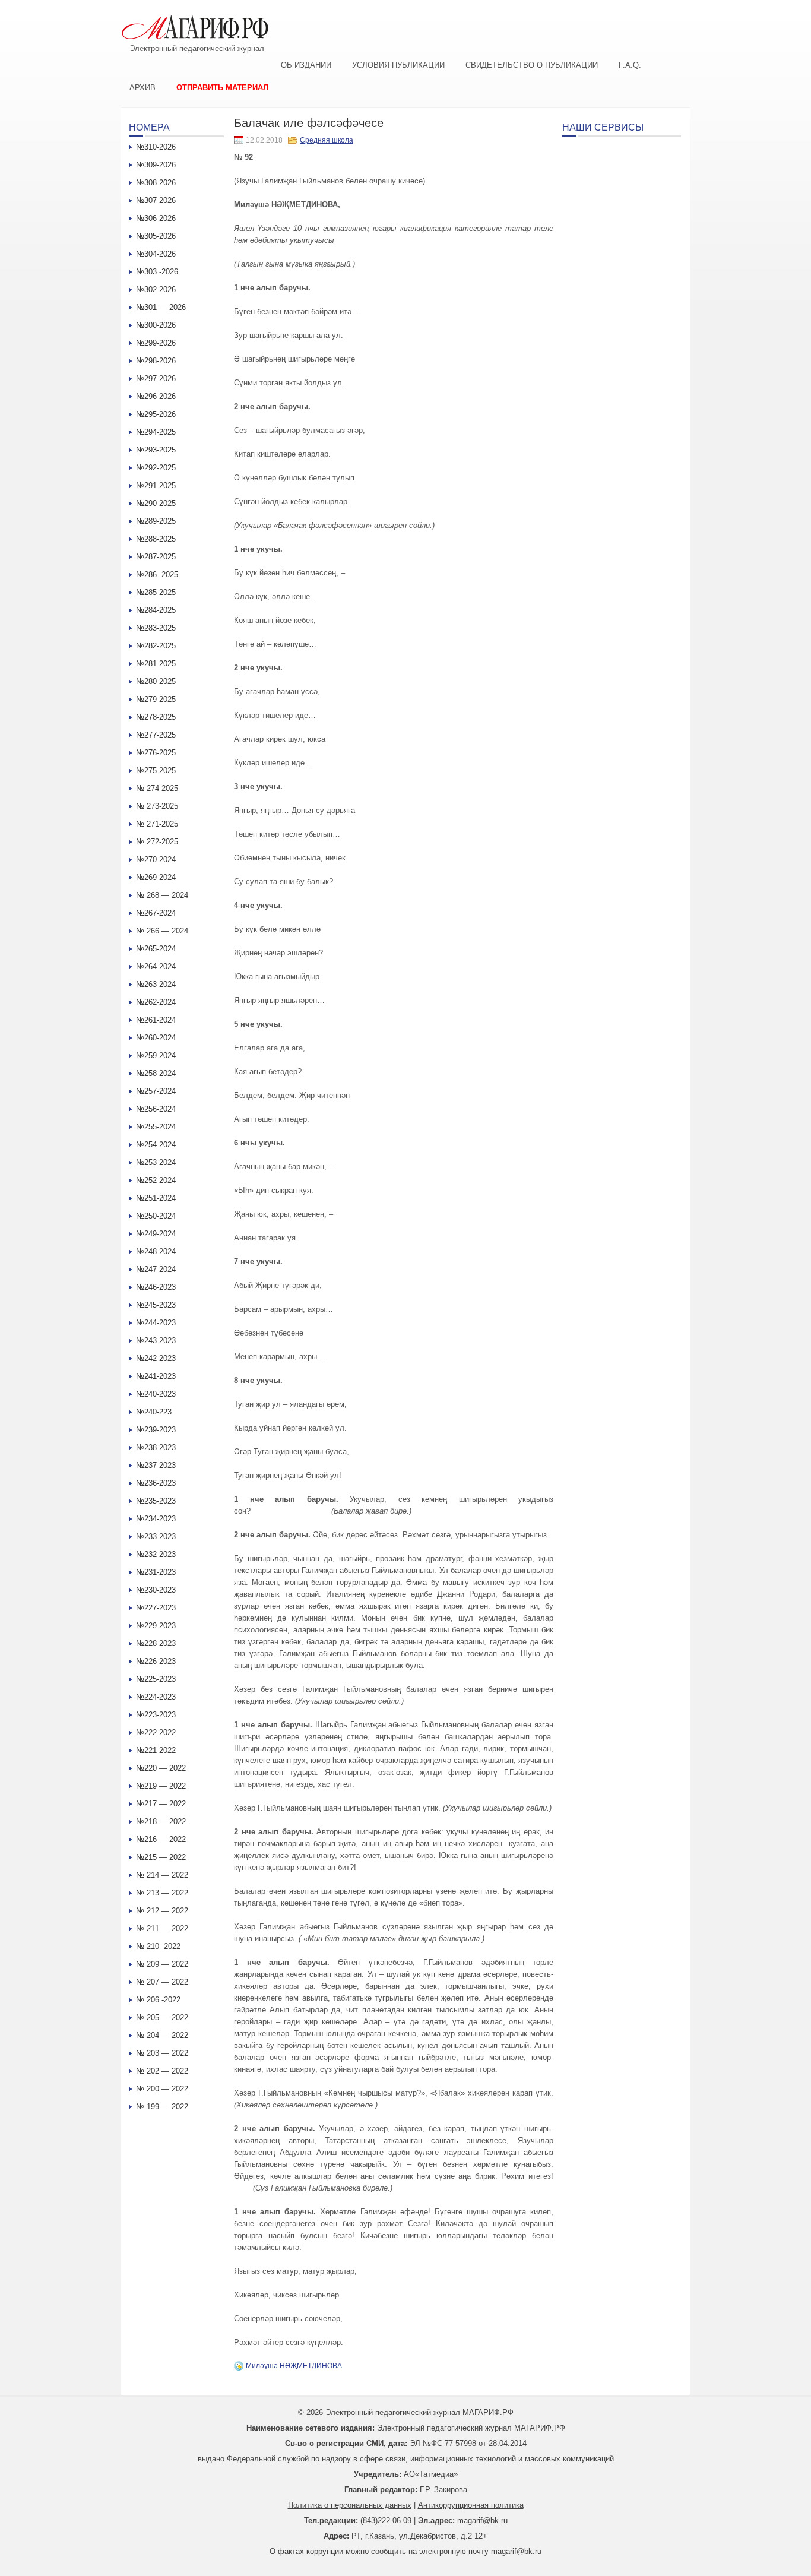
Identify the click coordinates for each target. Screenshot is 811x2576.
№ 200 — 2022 (162, 2089)
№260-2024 (156, 1038)
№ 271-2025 (157, 824)
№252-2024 (156, 1180)
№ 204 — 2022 (162, 2035)
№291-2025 (156, 485)
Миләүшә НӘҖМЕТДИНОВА (294, 2366)
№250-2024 (156, 1216)
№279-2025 (156, 699)
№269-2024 (156, 877)
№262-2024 (156, 1002)
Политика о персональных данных (350, 2505)
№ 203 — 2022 (162, 2053)
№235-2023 (156, 1501)
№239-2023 (156, 1430)
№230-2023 (156, 1590)
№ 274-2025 (157, 788)
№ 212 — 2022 (162, 1911)
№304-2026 (156, 254)
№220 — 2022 (161, 1768)
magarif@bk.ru (482, 2520)
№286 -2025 (157, 575)
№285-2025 (156, 592)
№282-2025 (156, 646)
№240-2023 (156, 1394)
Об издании (306, 65)
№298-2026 (156, 361)
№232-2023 (156, 1554)
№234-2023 (156, 1519)
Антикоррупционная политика (471, 2505)
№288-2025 (156, 539)
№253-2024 (156, 1162)
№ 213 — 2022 (162, 1893)
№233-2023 (156, 1537)
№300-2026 (156, 325)
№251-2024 (156, 1198)
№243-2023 (156, 1341)
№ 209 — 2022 (162, 1964)
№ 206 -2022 (158, 2000)
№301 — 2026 (161, 307)
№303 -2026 (157, 272)
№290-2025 (156, 503)
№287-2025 (156, 557)
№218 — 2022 (161, 1822)
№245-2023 (156, 1305)
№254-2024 (156, 1145)
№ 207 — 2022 (162, 1982)
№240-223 (154, 1412)
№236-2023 (156, 1483)
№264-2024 (156, 966)
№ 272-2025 (157, 842)
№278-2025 (156, 717)
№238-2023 (156, 1447)
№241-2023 (156, 1376)
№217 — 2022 (161, 1804)
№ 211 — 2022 (162, 1928)
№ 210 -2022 (158, 1946)
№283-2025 (156, 628)
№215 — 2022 (161, 1857)
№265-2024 (156, 949)
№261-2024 (156, 1020)
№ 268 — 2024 (162, 895)
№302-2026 (156, 289)
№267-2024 (156, 913)
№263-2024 (156, 984)
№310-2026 (156, 147)
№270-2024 (156, 860)
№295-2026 (156, 414)
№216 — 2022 (161, 1839)
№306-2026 (156, 218)
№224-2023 (156, 1697)
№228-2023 (156, 1643)
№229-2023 (156, 1626)
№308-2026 (156, 183)
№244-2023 (156, 1323)
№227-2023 (156, 1608)
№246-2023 (156, 1287)
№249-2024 (156, 1234)
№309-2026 (156, 165)
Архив (142, 88)
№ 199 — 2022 (162, 2107)
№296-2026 (156, 396)
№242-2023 (156, 1358)
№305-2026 (156, 236)
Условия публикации (398, 65)
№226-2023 (156, 1661)
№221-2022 (156, 1750)
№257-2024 (156, 1091)
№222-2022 (156, 1732)
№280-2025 (156, 681)
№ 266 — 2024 (162, 931)
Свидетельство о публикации (532, 65)
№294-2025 (156, 432)
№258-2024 (156, 1073)
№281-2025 (156, 664)
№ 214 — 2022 (162, 1875)
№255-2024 (156, 1127)
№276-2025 (156, 753)
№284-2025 (156, 610)
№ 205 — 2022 (162, 2018)
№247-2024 (156, 1269)
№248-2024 (156, 1251)
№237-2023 (156, 1465)
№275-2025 (156, 770)
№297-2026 (156, 379)
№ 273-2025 (157, 806)
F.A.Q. (630, 65)
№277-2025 (156, 735)
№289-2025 (156, 521)
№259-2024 (156, 1056)
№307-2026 (156, 200)
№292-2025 (156, 468)
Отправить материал (222, 88)
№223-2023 (156, 1715)
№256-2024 (156, 1109)
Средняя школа (327, 140)
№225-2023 (156, 1679)
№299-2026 (156, 343)
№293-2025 (156, 450)
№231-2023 (156, 1572)
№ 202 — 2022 (162, 2071)
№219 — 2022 (161, 1786)
